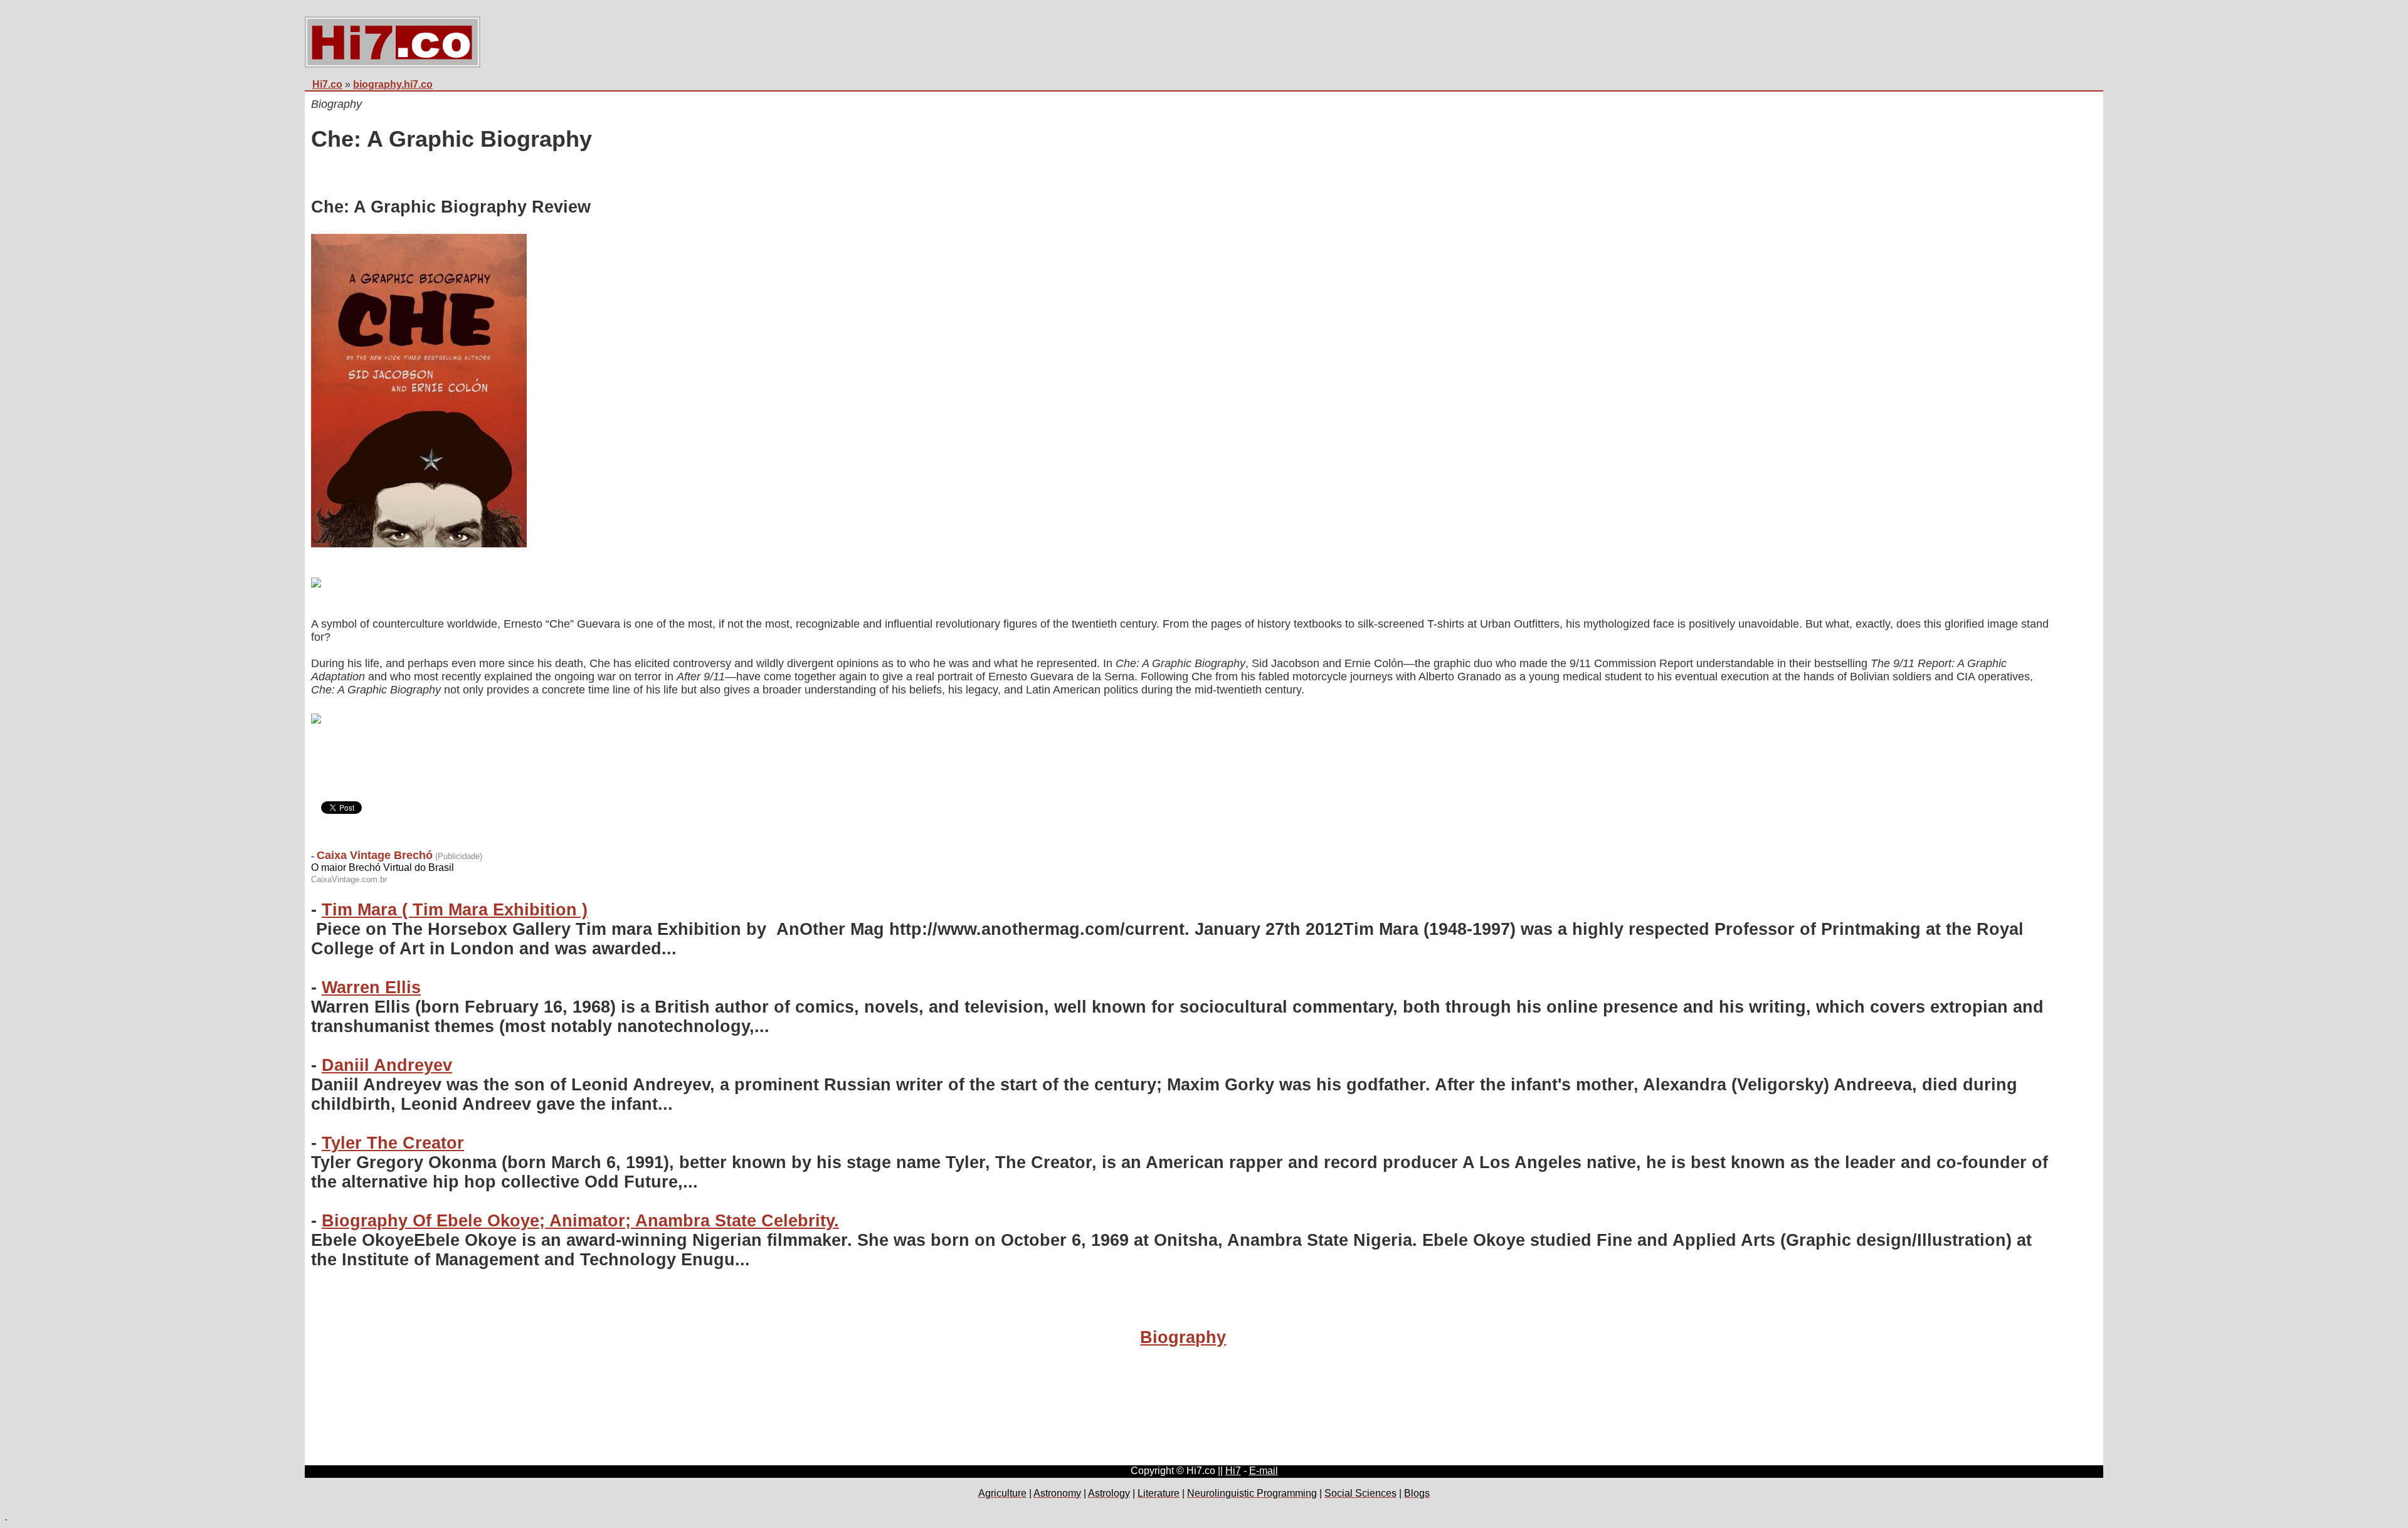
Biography (1183, 1337)
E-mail (1264, 1471)
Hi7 (1233, 1471)
